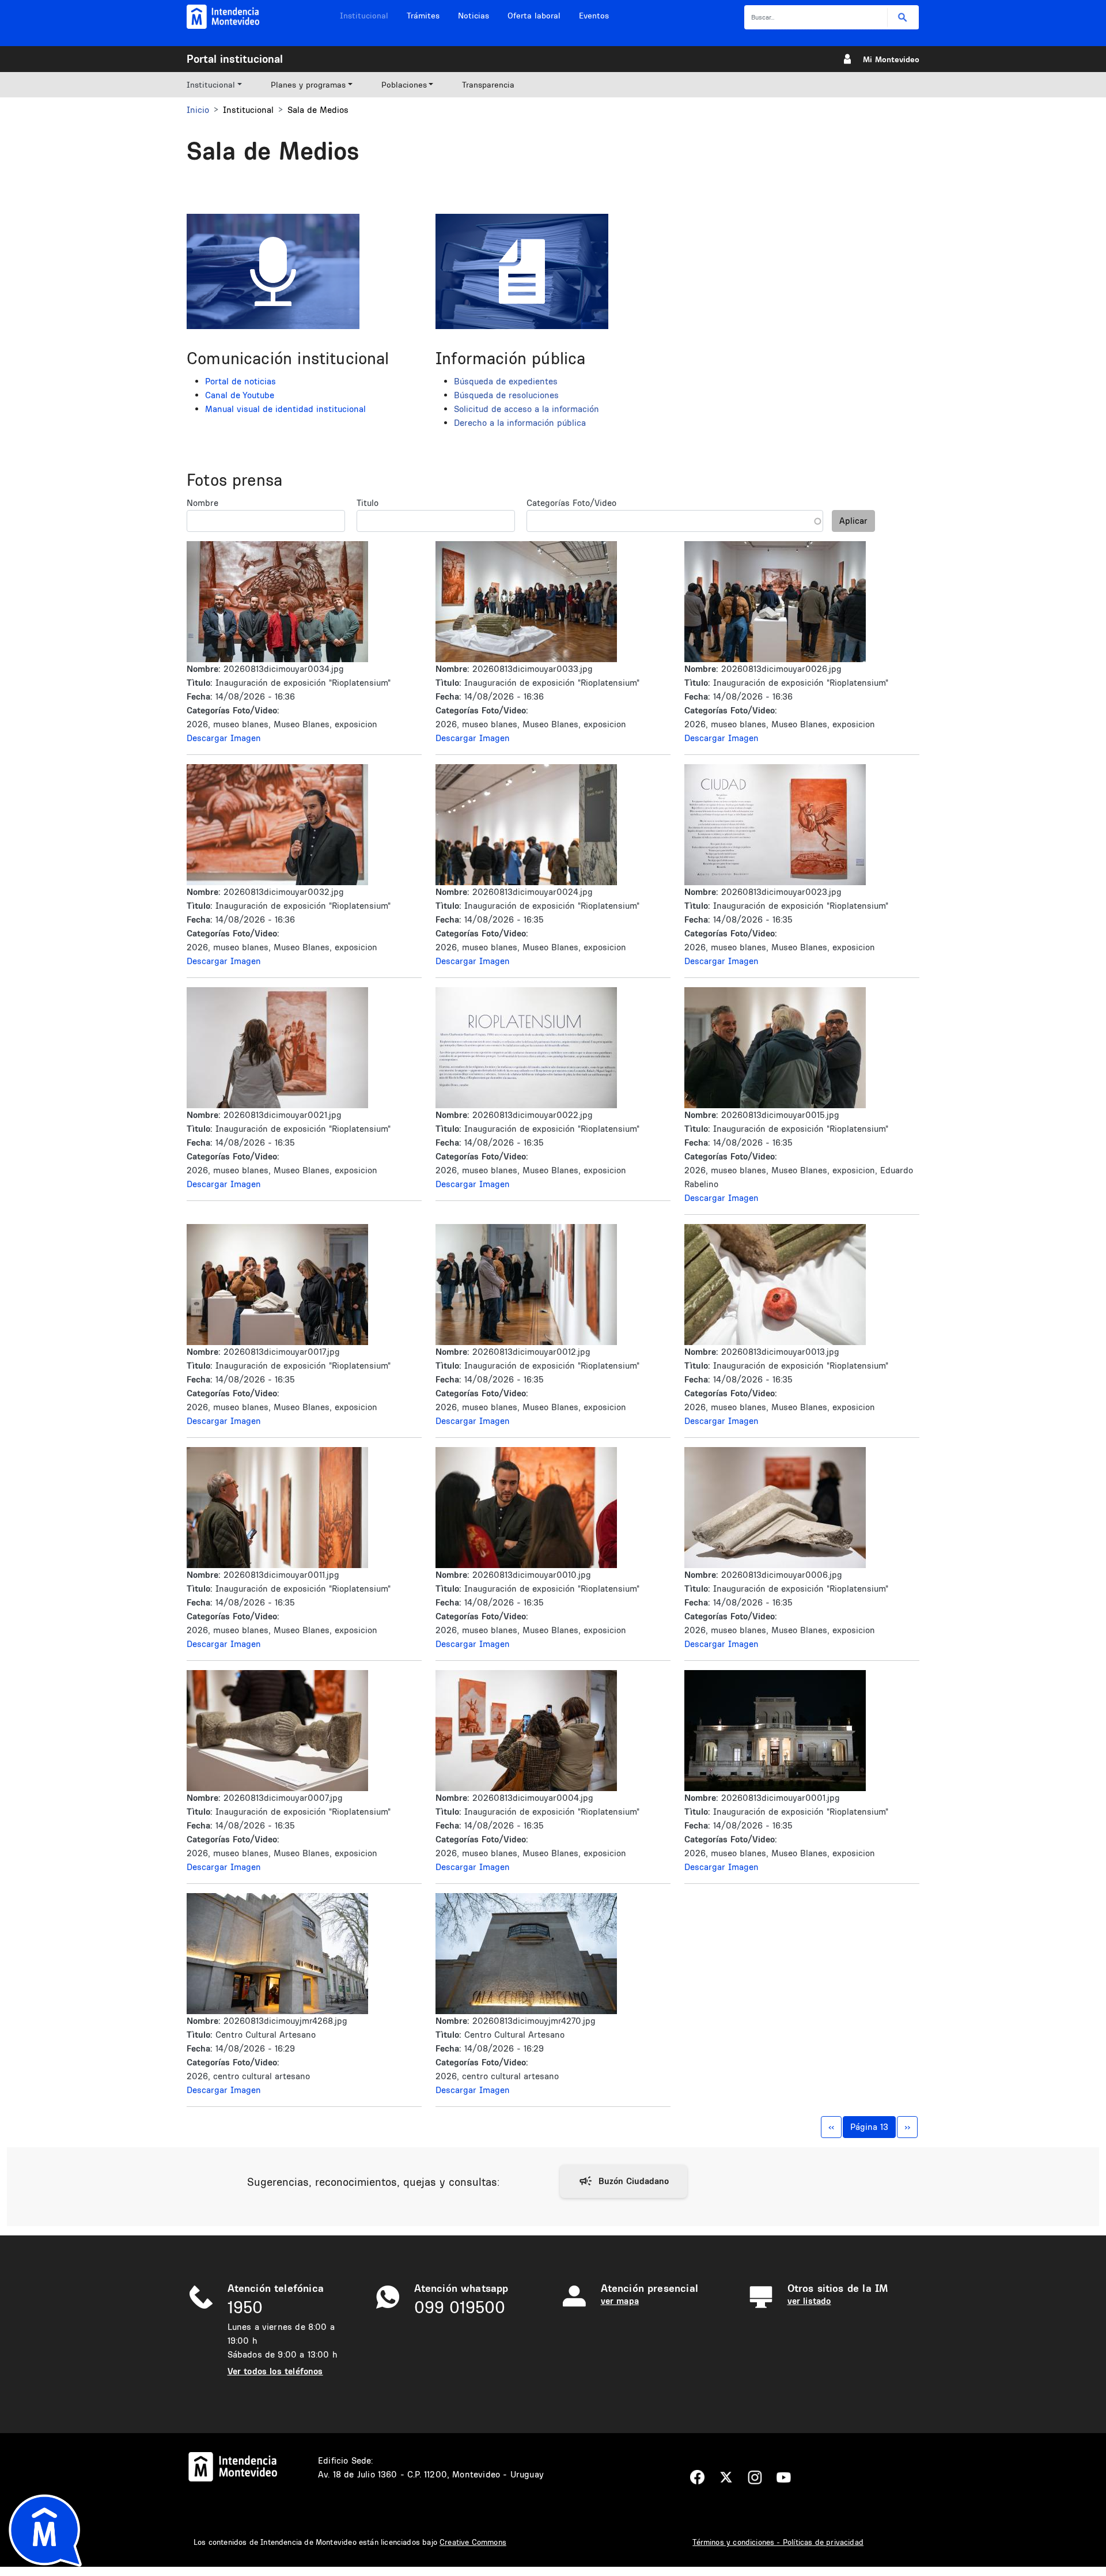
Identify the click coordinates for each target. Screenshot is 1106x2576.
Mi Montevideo (891, 59)
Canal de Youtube (240, 395)
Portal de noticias (240, 381)
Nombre (202, 503)
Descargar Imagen (224, 738)
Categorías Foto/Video (571, 503)
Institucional (364, 16)
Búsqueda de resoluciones (506, 395)
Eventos (594, 16)
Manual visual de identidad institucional (285, 409)
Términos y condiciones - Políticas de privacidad (778, 2542)
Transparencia (488, 85)
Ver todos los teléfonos (275, 2371)
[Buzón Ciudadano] (624, 2181)
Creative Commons (473, 2542)
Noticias (474, 16)
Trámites (423, 16)
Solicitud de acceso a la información (527, 409)
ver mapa (620, 2301)
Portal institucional (235, 59)
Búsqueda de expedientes (506, 381)
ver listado (809, 2301)
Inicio (198, 110)
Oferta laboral (534, 16)
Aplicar (853, 521)
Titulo (368, 503)
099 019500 (460, 2307)
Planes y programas (308, 85)
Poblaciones (404, 85)
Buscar (903, 18)
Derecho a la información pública (520, 423)
